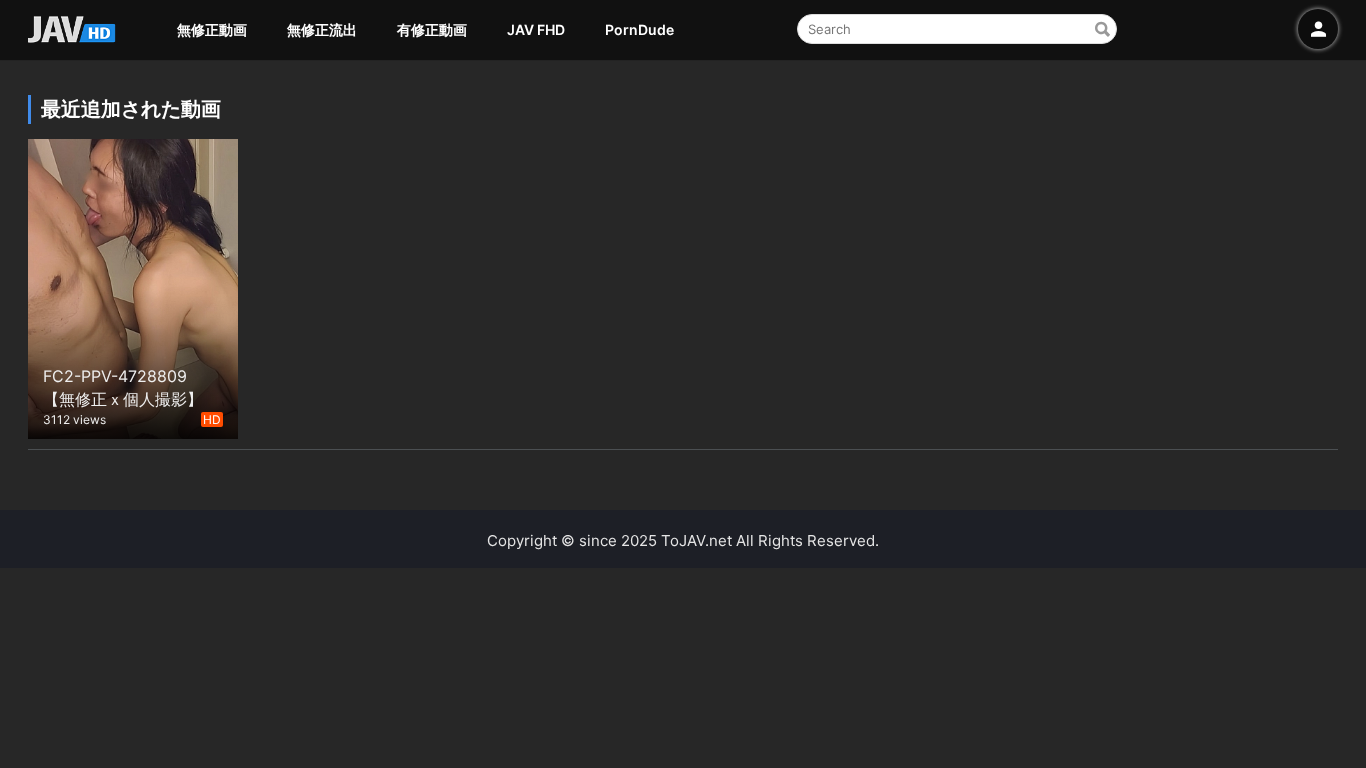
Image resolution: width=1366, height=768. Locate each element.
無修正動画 (212, 29)
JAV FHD (536, 29)
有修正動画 (432, 29)
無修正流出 (322, 29)
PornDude (639, 29)
